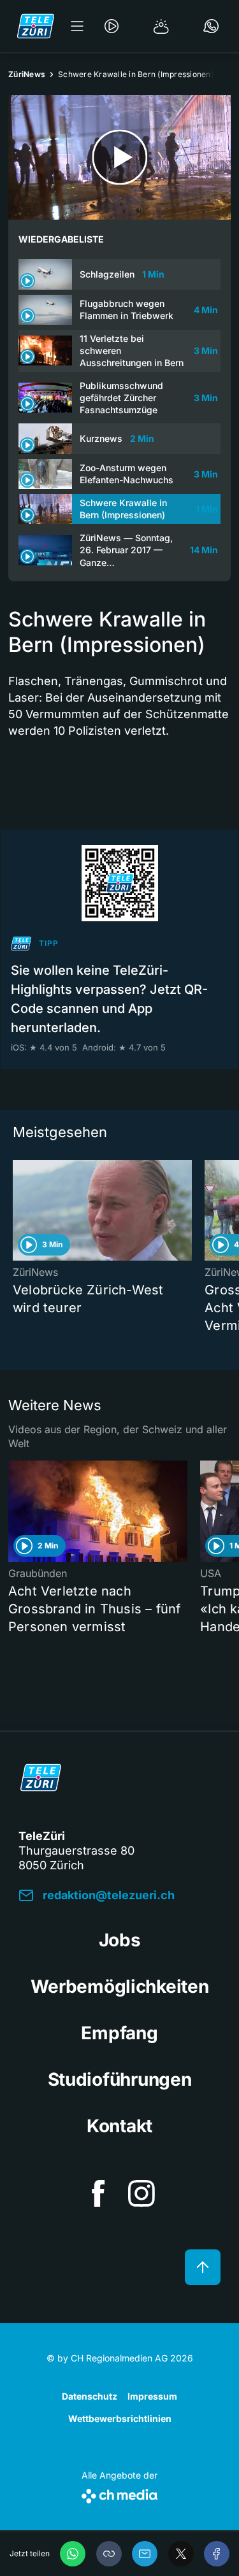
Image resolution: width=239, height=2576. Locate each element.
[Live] (112, 26)
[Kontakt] (211, 26)
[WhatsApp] (73, 2554)
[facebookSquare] (98, 2193)
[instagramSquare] (141, 2193)
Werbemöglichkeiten (120, 1986)
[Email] (145, 2554)
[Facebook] (217, 2554)
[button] (109, 2554)
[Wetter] (161, 26)
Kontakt (119, 2126)
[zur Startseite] (36, 26)
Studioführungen (120, 2079)
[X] (181, 2554)
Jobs (120, 1940)
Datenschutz (90, 2396)
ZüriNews (27, 74)
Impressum (152, 2396)
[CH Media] (119, 2494)
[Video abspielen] (119, 157)
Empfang (119, 2033)
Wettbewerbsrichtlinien (120, 2418)
